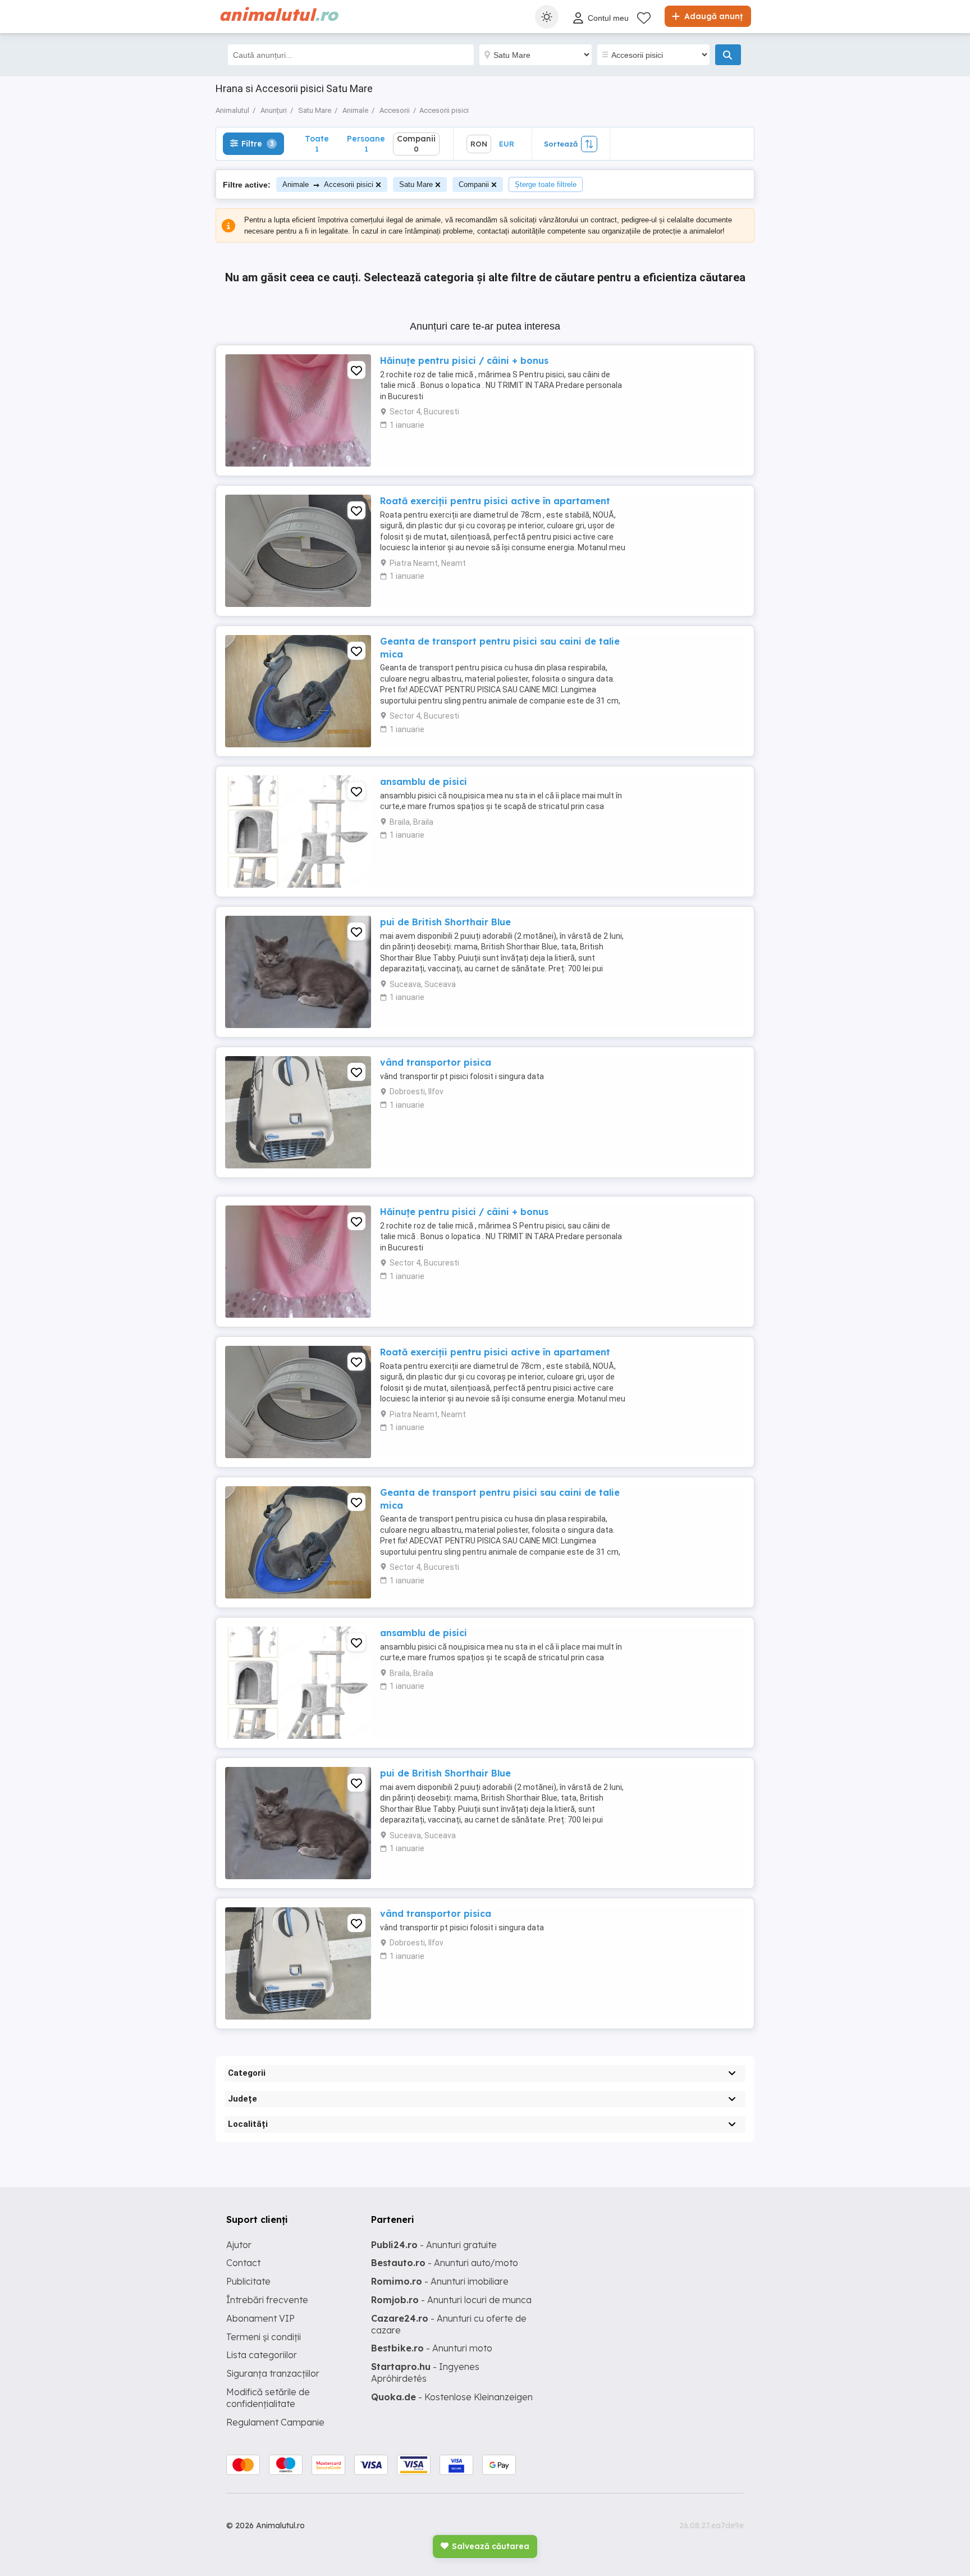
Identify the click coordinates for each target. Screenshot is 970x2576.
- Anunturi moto (432, 2348)
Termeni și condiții (264, 2337)
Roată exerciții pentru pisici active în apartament (495, 501)
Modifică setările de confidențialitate (268, 2398)
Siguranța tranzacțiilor (273, 2373)
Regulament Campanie (275, 2422)
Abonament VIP (260, 2318)
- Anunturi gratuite (434, 2245)
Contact (243, 2263)
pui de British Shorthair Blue (445, 922)
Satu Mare (416, 184)
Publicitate (248, 2281)
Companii (474, 184)
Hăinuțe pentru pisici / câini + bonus (464, 360)
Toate (317, 143)
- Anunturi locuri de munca (451, 2300)
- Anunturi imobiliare (440, 2281)
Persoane (366, 143)
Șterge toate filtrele (546, 184)
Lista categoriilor (262, 2355)
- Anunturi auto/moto (445, 2263)
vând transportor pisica (436, 1062)
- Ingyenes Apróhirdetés (425, 2372)
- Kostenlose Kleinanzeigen (452, 2397)
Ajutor (239, 2245)
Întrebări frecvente (267, 2300)
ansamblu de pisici (424, 782)
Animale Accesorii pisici (328, 184)
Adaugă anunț (712, 16)
